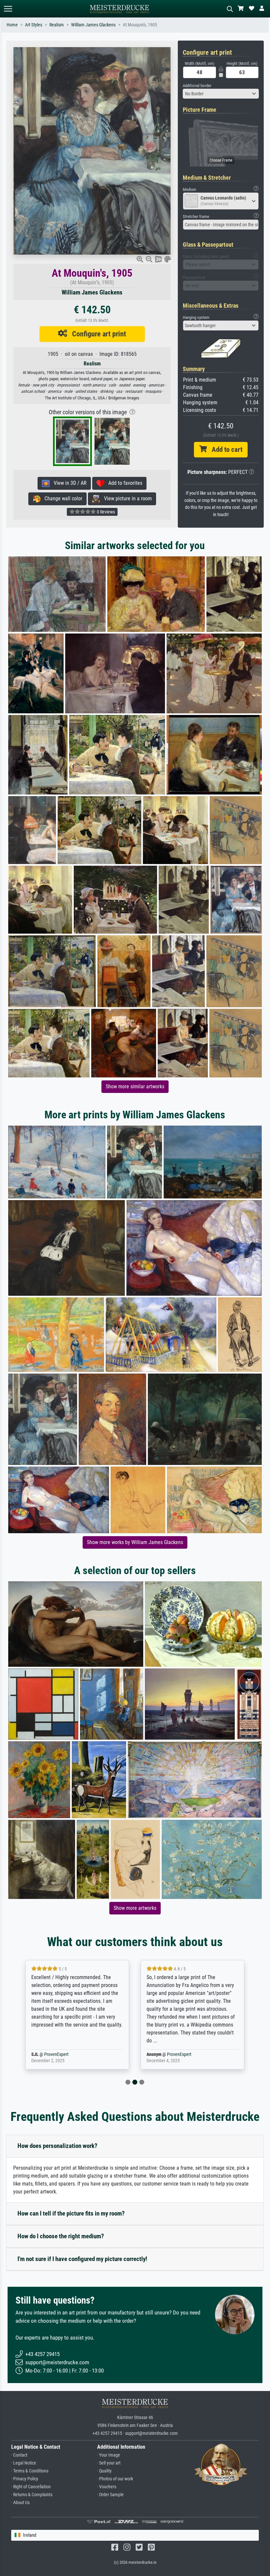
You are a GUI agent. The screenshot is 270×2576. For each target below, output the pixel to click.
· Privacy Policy (25, 2479)
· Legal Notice (24, 2463)
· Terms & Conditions (30, 2471)
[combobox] (221, 94)
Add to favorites (123, 483)
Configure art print (97, 334)
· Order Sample (110, 2495)
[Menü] (8, 9)
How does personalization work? (57, 2146)
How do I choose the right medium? (61, 2236)
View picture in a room (126, 498)
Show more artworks (135, 1908)
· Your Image (109, 2455)
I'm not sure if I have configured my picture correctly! (82, 2259)
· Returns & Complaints (32, 2495)
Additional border (197, 86)
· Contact (19, 2455)
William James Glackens (93, 25)
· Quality (104, 2471)
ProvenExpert (64, 2054)
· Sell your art (109, 2463)
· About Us (20, 2503)
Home (12, 25)
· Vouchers (107, 2487)
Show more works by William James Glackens (135, 1542)
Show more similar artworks (135, 1086)
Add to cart (225, 450)
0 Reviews (105, 512)
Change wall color (61, 498)
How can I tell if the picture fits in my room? (71, 2213)
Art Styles (34, 25)
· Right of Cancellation (31, 2487)
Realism (57, 25)
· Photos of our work (115, 2479)
